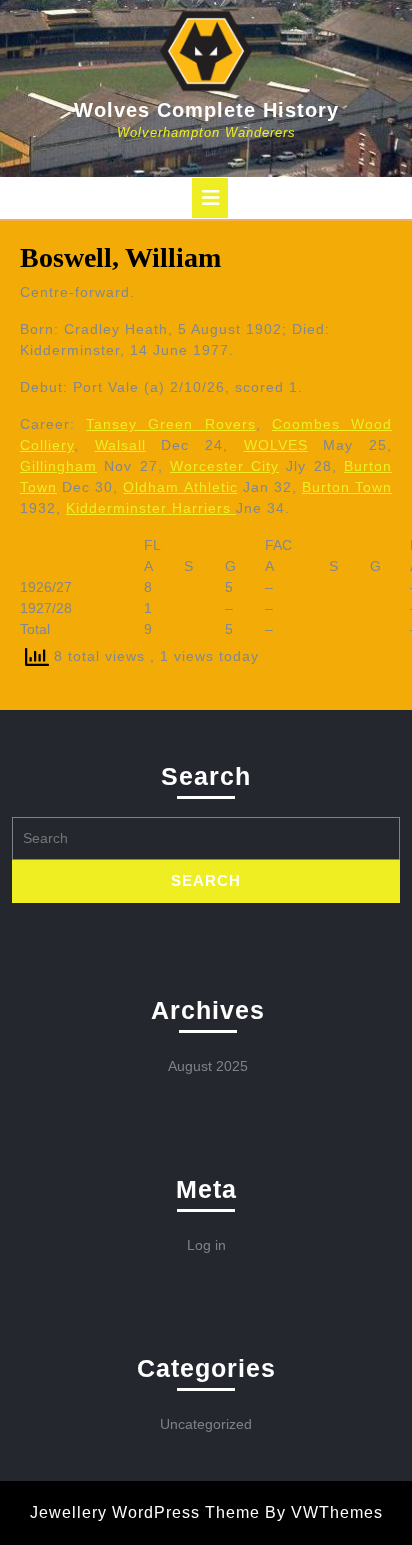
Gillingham (58, 466)
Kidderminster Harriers (151, 508)
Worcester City (224, 466)
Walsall (120, 445)
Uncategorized (206, 1424)
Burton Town (347, 487)
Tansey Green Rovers (170, 424)
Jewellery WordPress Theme (145, 1512)
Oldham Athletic (180, 487)
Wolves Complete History (206, 110)
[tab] (210, 198)
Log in (206, 1245)
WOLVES (276, 445)
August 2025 (208, 1066)
